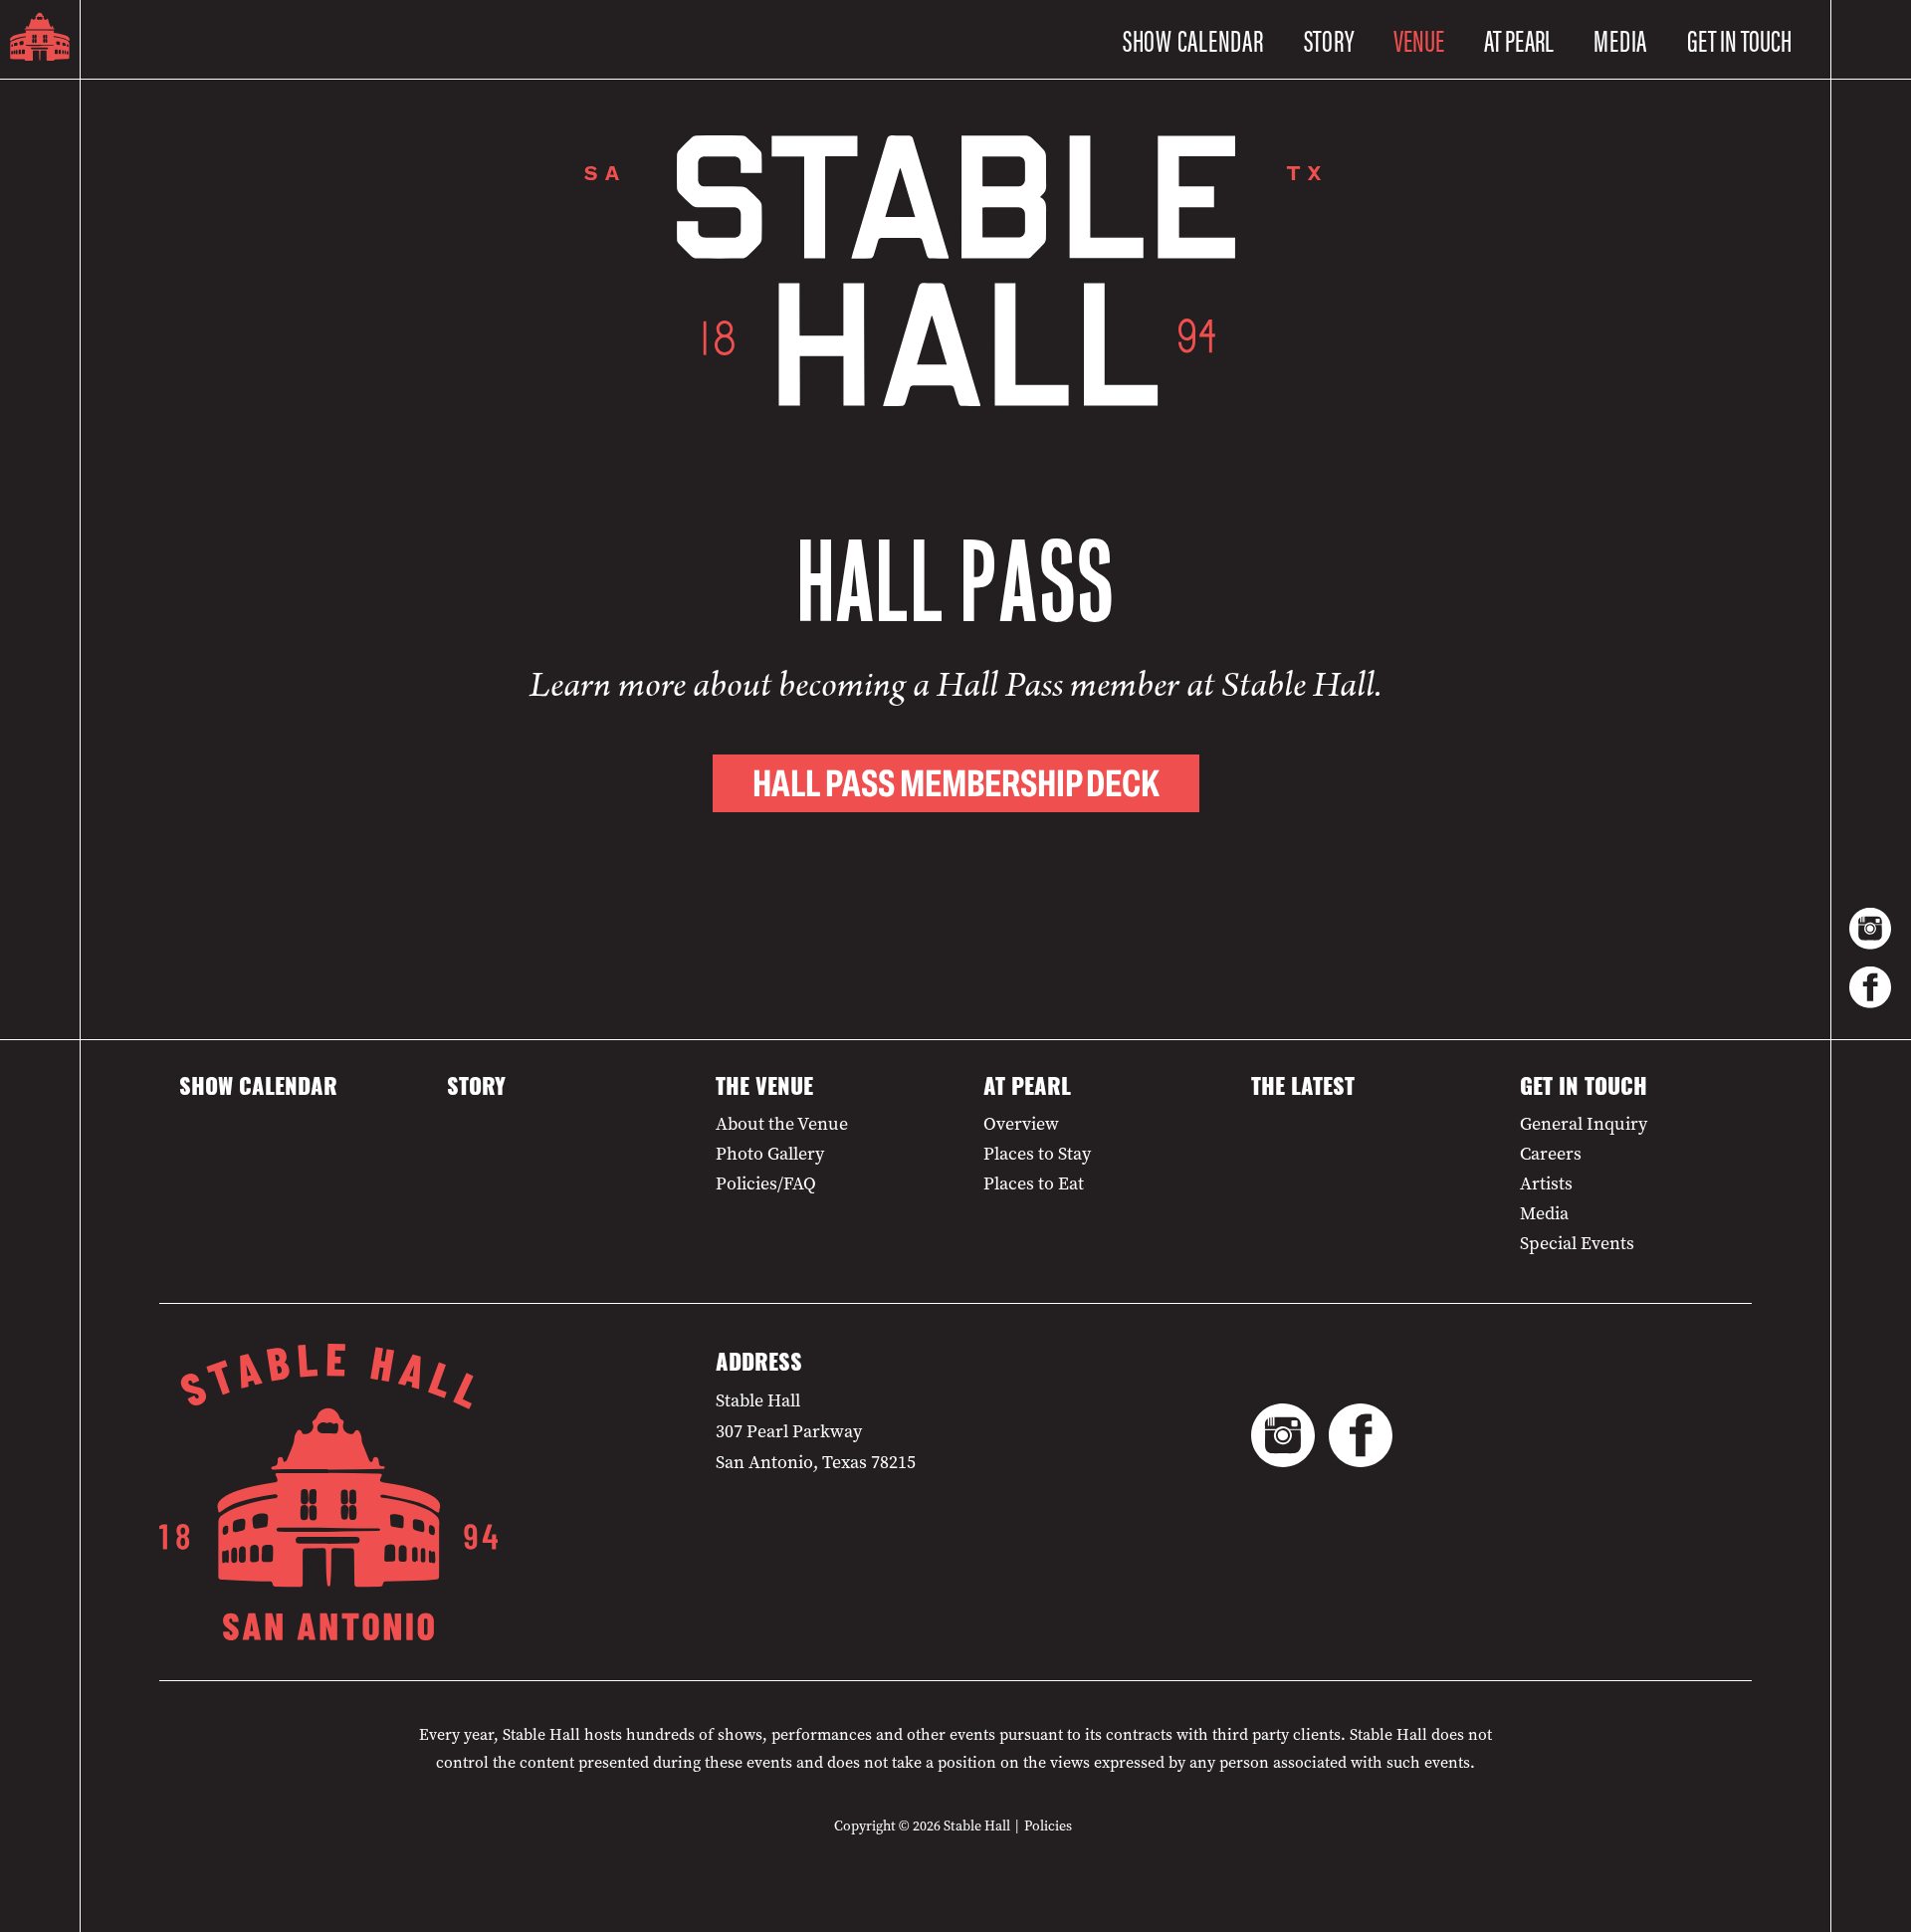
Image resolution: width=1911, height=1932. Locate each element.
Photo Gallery (770, 1154)
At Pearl (1027, 1090)
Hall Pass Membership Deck (956, 783)
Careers (1551, 1154)
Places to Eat (1034, 1183)
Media (1620, 39)
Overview (1021, 1124)
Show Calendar (1193, 39)
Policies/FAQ (766, 1183)
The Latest (1303, 1090)
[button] (1419, 40)
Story (1329, 39)
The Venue (764, 1090)
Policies (1048, 1826)
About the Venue (782, 1124)
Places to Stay (1037, 1154)
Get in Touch (1584, 1090)
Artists (1546, 1183)
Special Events (1577, 1243)
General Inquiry (1584, 1124)
